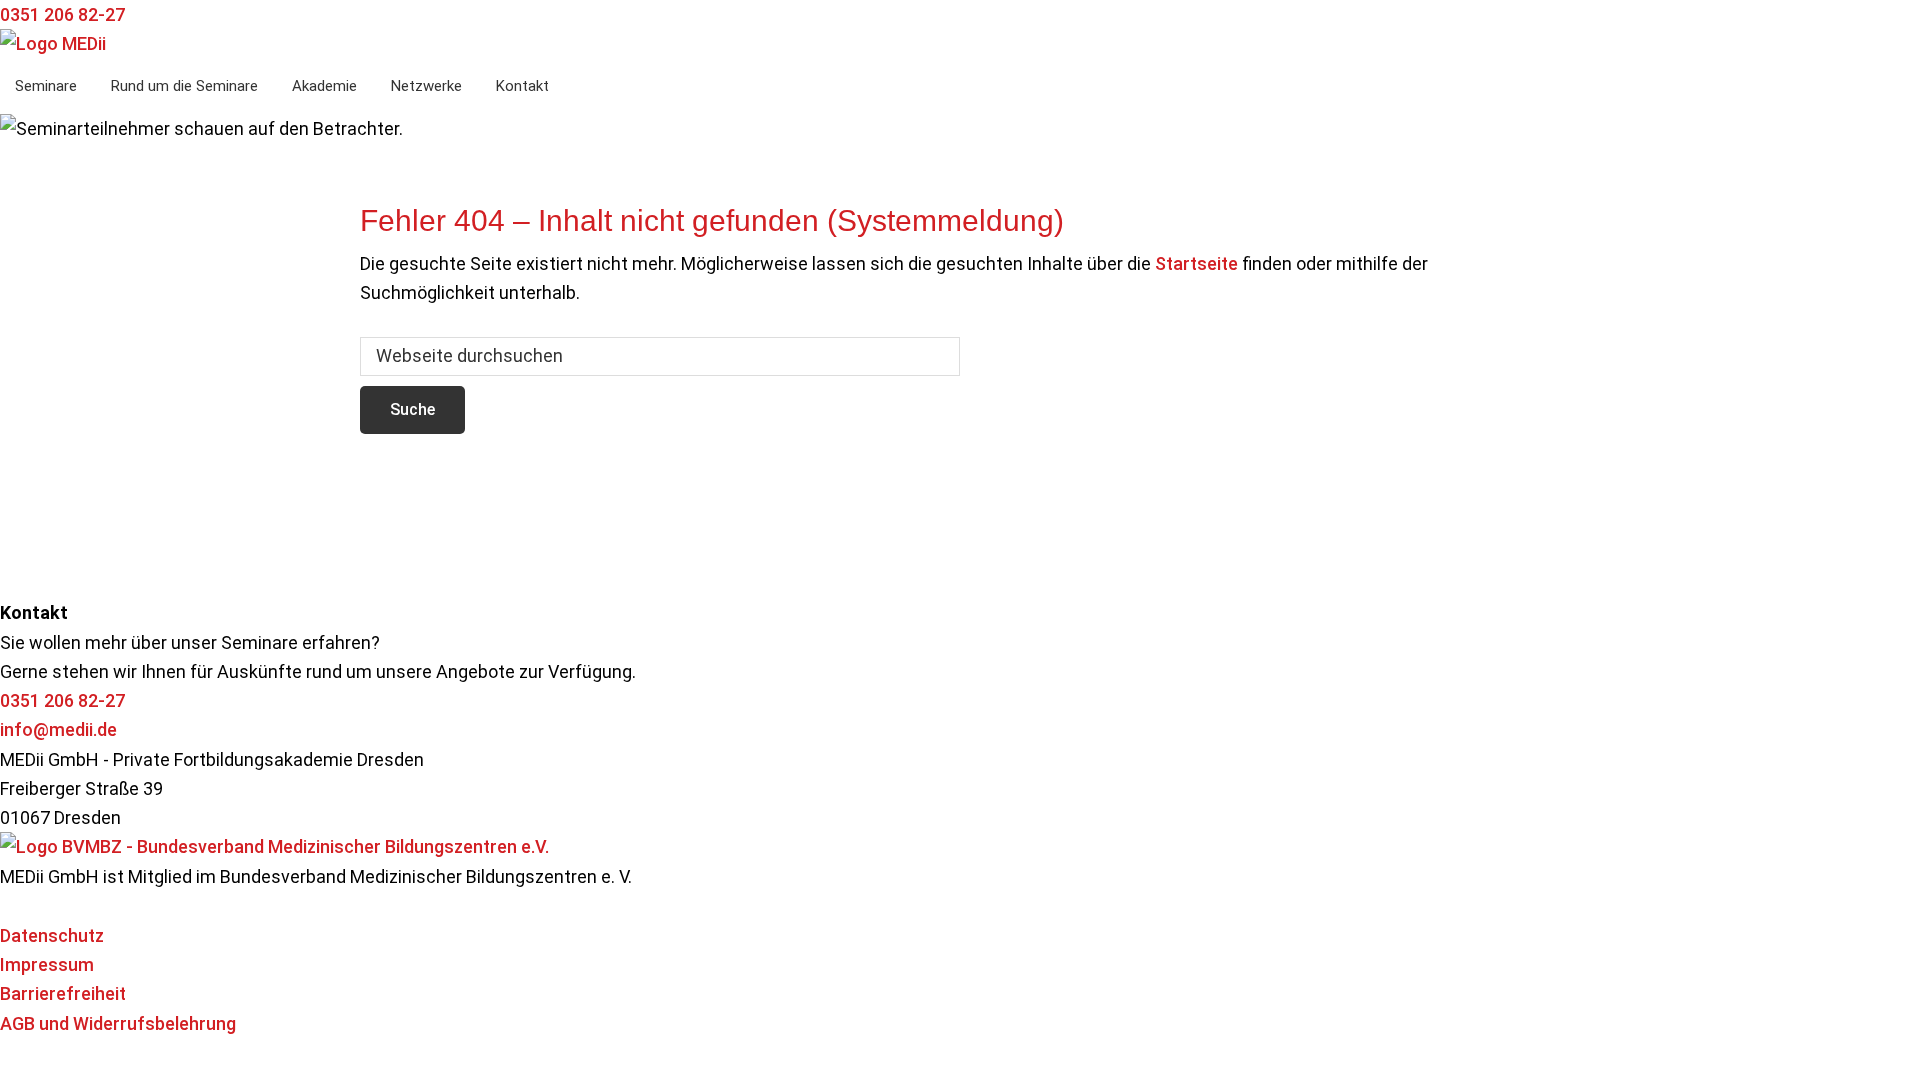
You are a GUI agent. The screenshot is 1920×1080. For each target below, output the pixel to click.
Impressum (47, 964)
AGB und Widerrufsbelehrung (118, 1023)
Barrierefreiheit (63, 993)
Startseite (1196, 263)
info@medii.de (58, 729)
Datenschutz (52, 935)
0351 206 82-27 (62, 700)
